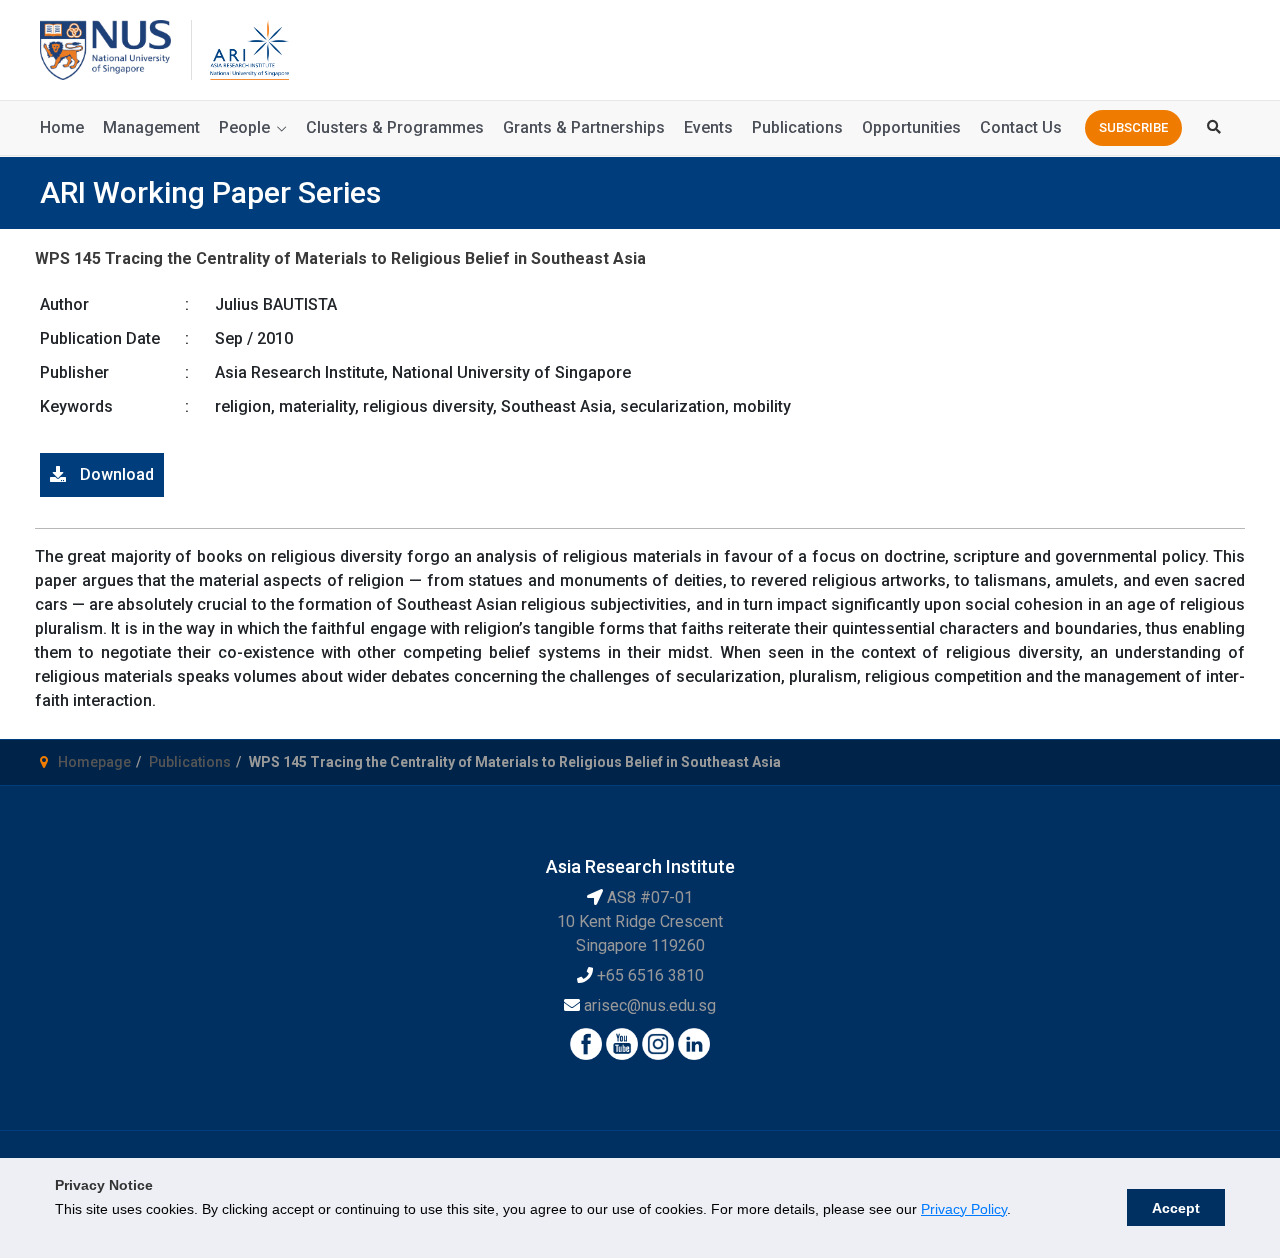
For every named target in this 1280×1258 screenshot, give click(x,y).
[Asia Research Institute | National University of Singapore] (248, 48)
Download (115, 474)
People (244, 127)
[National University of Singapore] (105, 48)
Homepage (94, 762)
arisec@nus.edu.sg (650, 1005)
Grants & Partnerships (584, 127)
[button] (1133, 128)
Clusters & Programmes (395, 127)
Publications (797, 127)
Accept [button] (1176, 1208)
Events (708, 127)
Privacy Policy (964, 1209)
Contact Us (1021, 127)
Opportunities (911, 127)
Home (62, 127)
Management (151, 127)
